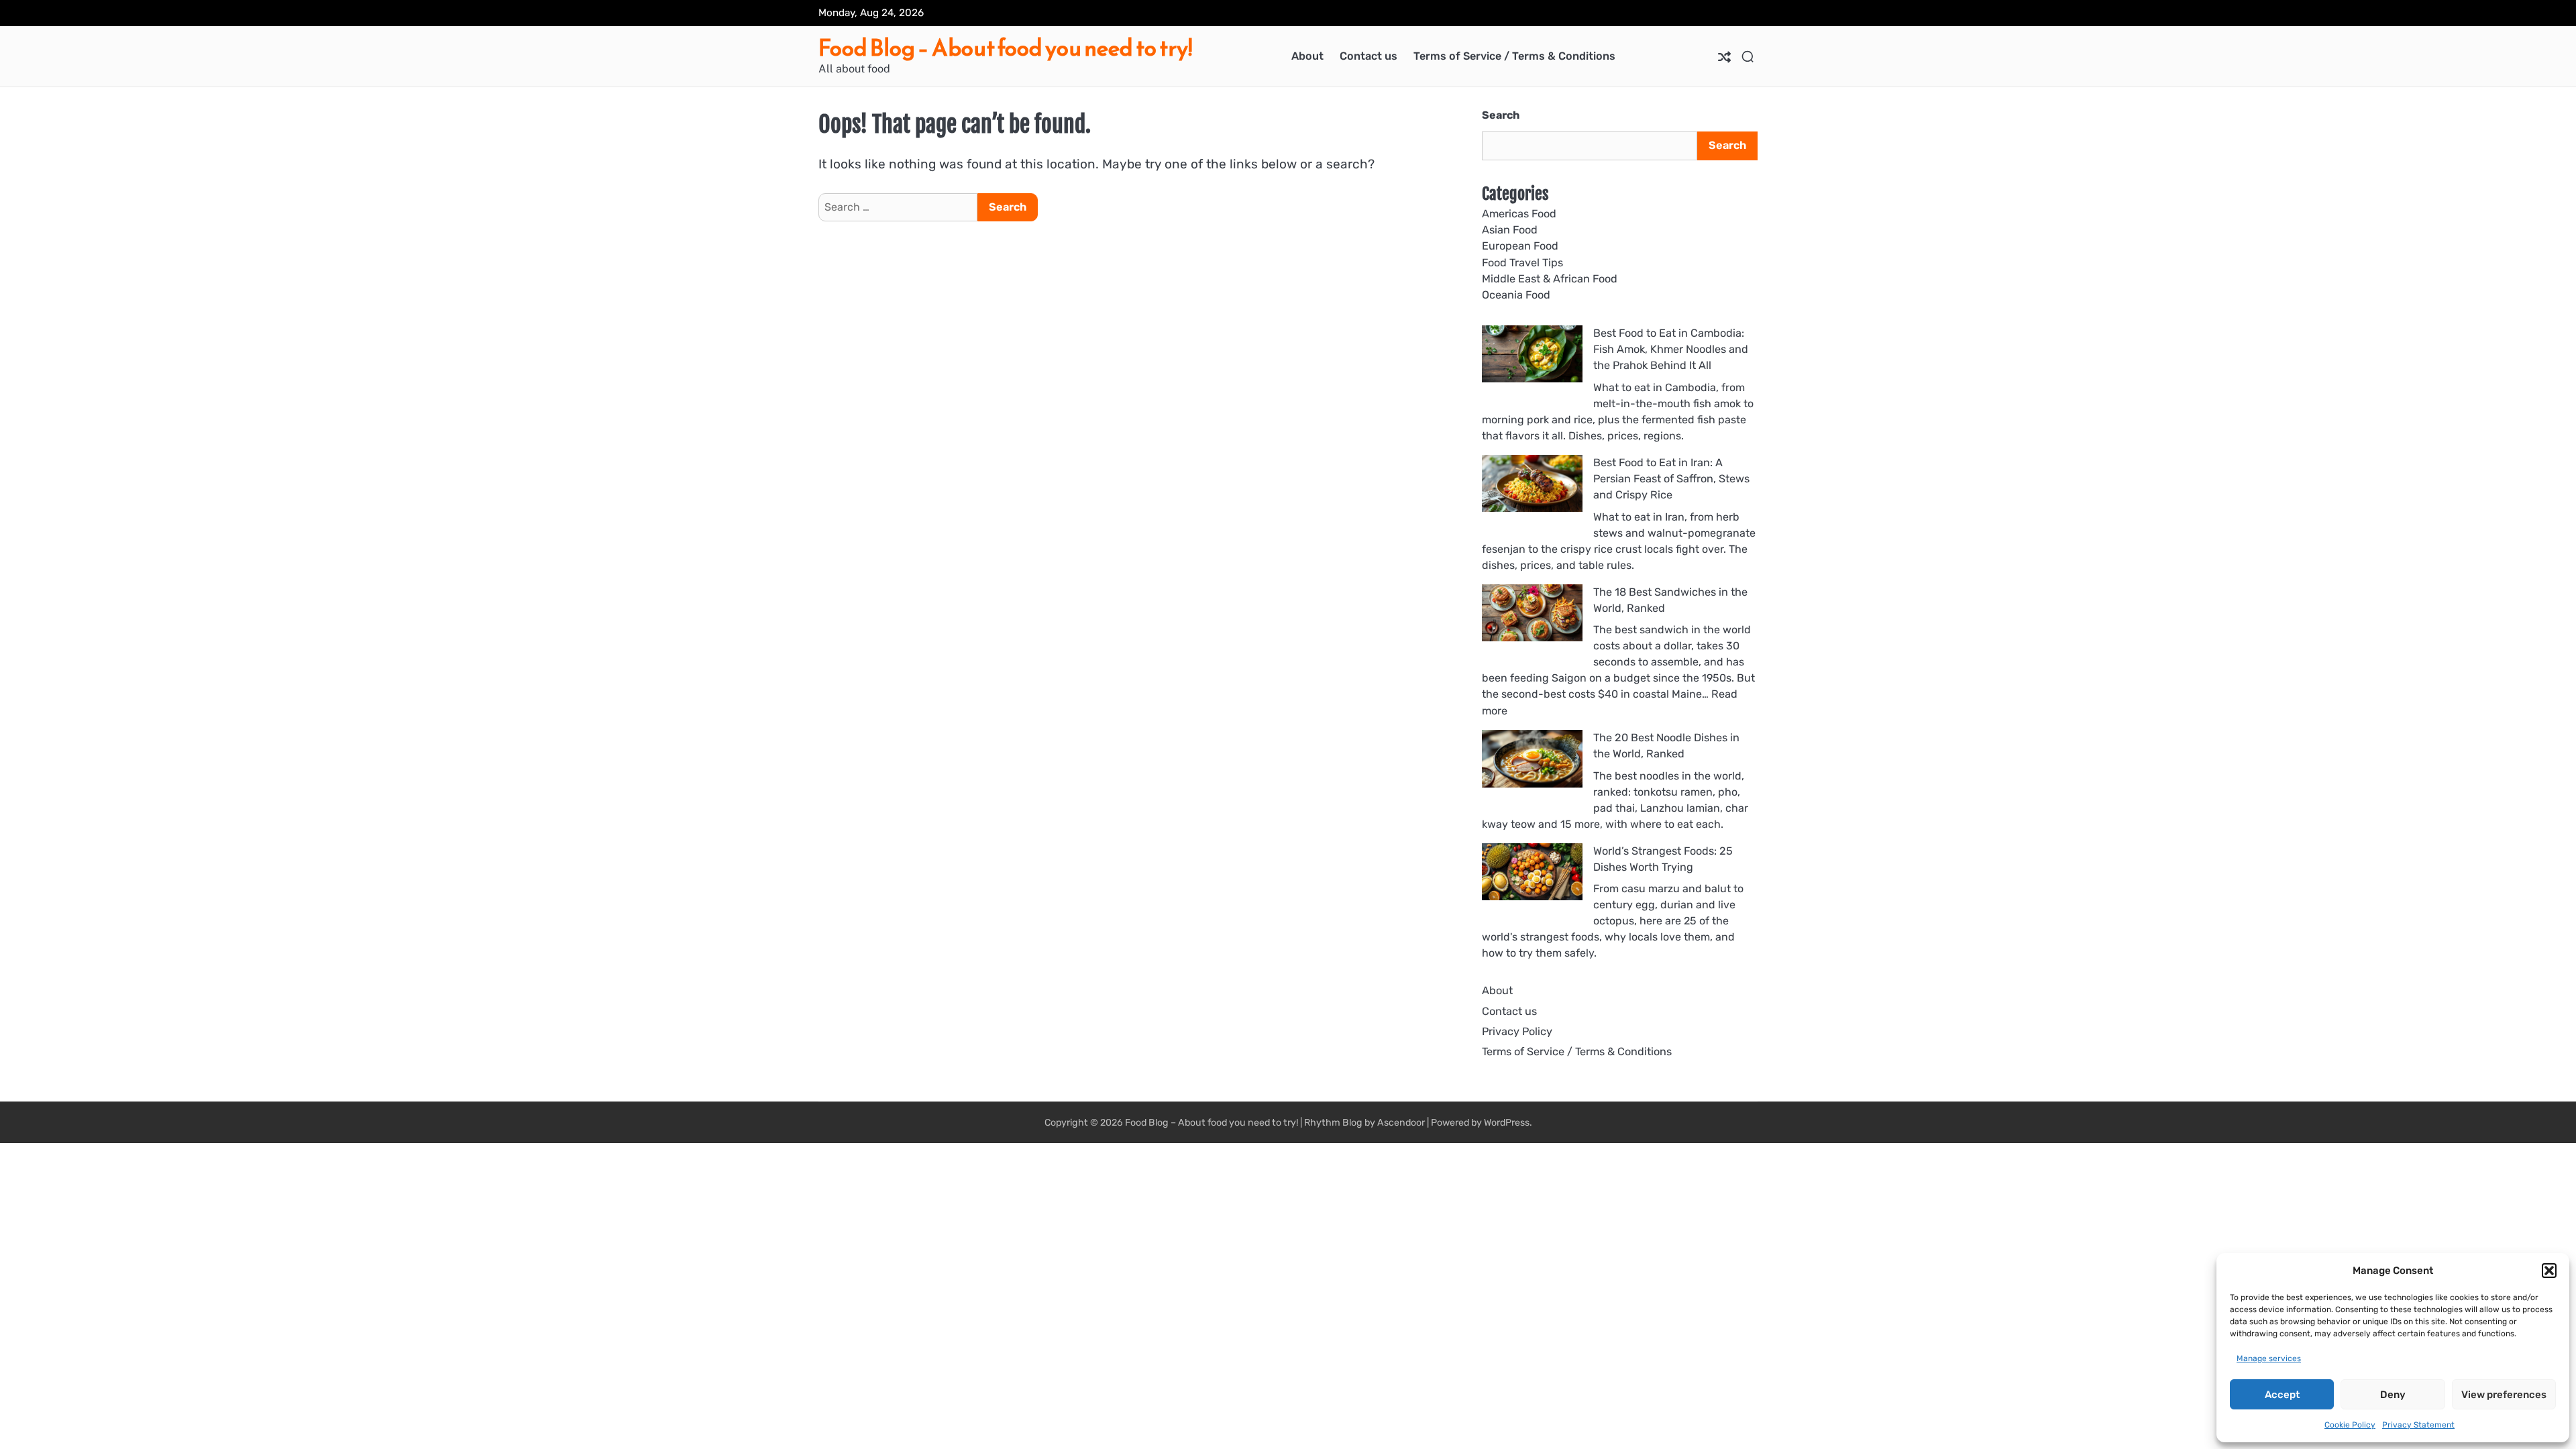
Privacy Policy (1517, 1031)
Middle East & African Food (1550, 279)
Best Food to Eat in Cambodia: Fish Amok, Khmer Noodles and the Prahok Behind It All (1671, 350)
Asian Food (1510, 230)
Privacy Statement (2418, 1425)
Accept (2282, 1395)
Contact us (1368, 56)
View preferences (2504, 1395)
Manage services (2269, 1358)
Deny (2393, 1395)
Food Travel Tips (1522, 263)
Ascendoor (1401, 1123)
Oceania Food (1516, 295)
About (1307, 56)
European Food (1520, 246)
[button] (2549, 1271)
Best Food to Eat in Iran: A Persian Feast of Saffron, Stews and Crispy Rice (1671, 479)
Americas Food (1519, 214)
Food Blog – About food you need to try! (1005, 48)
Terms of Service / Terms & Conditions (1514, 56)
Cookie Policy (2350, 1425)
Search (1501, 115)
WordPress (1507, 1123)
